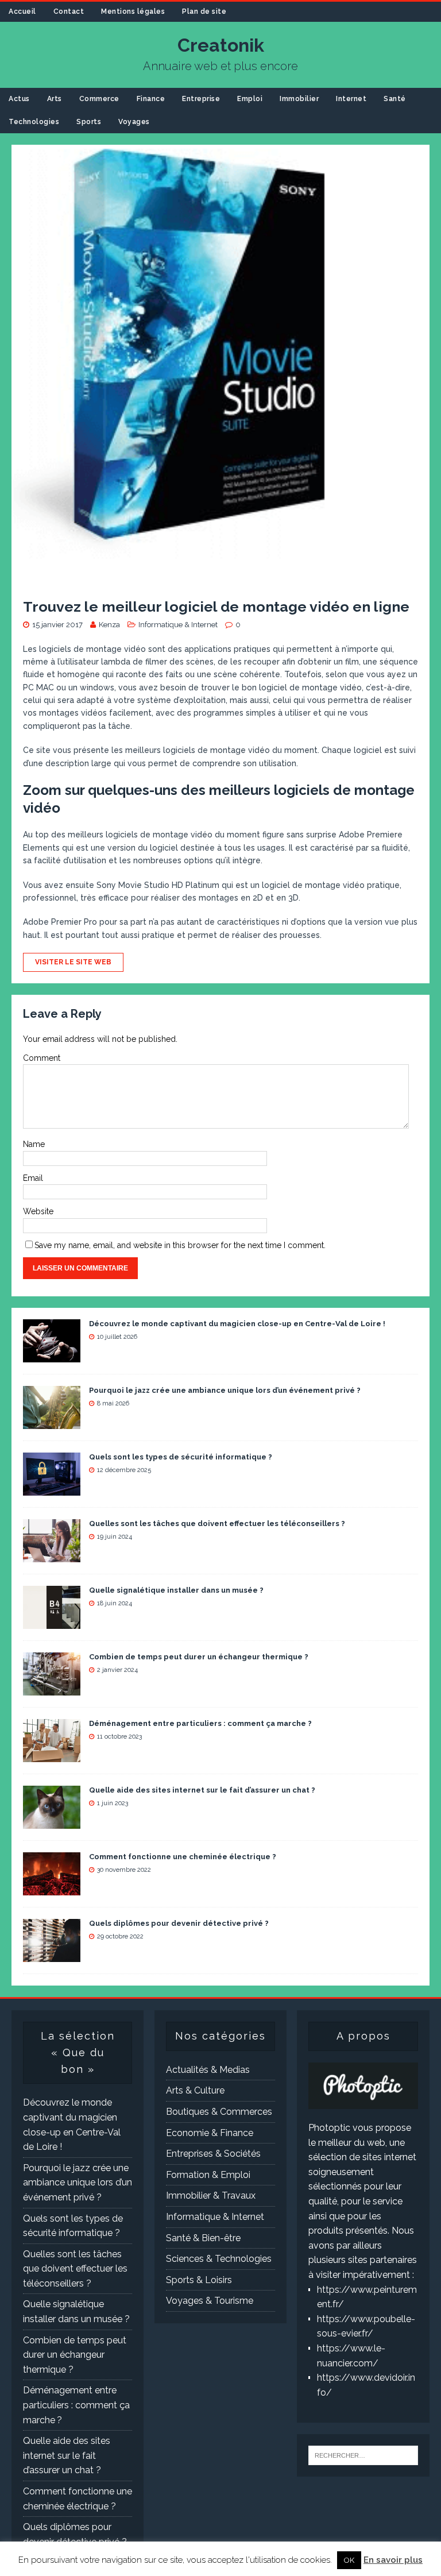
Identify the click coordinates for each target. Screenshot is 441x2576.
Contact (69, 11)
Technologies (34, 122)
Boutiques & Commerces (219, 2112)
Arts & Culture (195, 2090)
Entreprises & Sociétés (213, 2154)
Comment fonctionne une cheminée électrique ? (183, 1857)
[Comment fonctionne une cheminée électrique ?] (52, 1888)
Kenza (109, 625)
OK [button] (349, 2560)
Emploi (250, 99)
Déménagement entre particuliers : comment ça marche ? (200, 1723)
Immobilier (299, 99)
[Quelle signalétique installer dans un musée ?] (52, 1621)
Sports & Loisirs (199, 2280)
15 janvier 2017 (57, 625)
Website (38, 1211)
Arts (55, 99)
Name (34, 1144)
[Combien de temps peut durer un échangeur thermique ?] (52, 1688)
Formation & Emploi (208, 2175)
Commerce (99, 99)
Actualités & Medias (208, 2070)
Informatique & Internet (178, 625)
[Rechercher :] (363, 2455)
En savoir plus (393, 2560)
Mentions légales (133, 11)
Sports (89, 122)
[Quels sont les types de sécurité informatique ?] (52, 1488)
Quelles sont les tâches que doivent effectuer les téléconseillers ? (217, 1523)
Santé (395, 99)
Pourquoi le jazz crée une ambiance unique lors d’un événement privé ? (225, 1390)
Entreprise (201, 99)
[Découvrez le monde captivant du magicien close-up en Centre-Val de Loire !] (52, 1355)
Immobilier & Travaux (211, 2195)
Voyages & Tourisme (210, 2301)
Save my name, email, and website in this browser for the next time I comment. (180, 1245)
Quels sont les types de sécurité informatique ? (181, 1457)
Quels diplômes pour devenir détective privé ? (179, 1923)
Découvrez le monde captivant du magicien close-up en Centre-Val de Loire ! (237, 1324)
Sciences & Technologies (219, 2259)
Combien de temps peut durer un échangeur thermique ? (199, 1657)
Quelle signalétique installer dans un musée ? (176, 1590)
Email (33, 1178)
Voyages (134, 122)
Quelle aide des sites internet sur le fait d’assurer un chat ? (202, 1790)
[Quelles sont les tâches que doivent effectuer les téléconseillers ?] (52, 1555)
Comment (42, 1058)
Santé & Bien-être (203, 2238)
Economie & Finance (210, 2133)
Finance (151, 99)
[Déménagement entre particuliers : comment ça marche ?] (52, 1754)
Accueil (22, 11)
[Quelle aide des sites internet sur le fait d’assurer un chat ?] (52, 1821)
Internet (351, 99)
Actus (19, 99)
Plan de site (204, 11)
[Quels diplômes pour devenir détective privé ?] (52, 1954)
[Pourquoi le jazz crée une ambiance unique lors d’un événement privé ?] (52, 1421)
